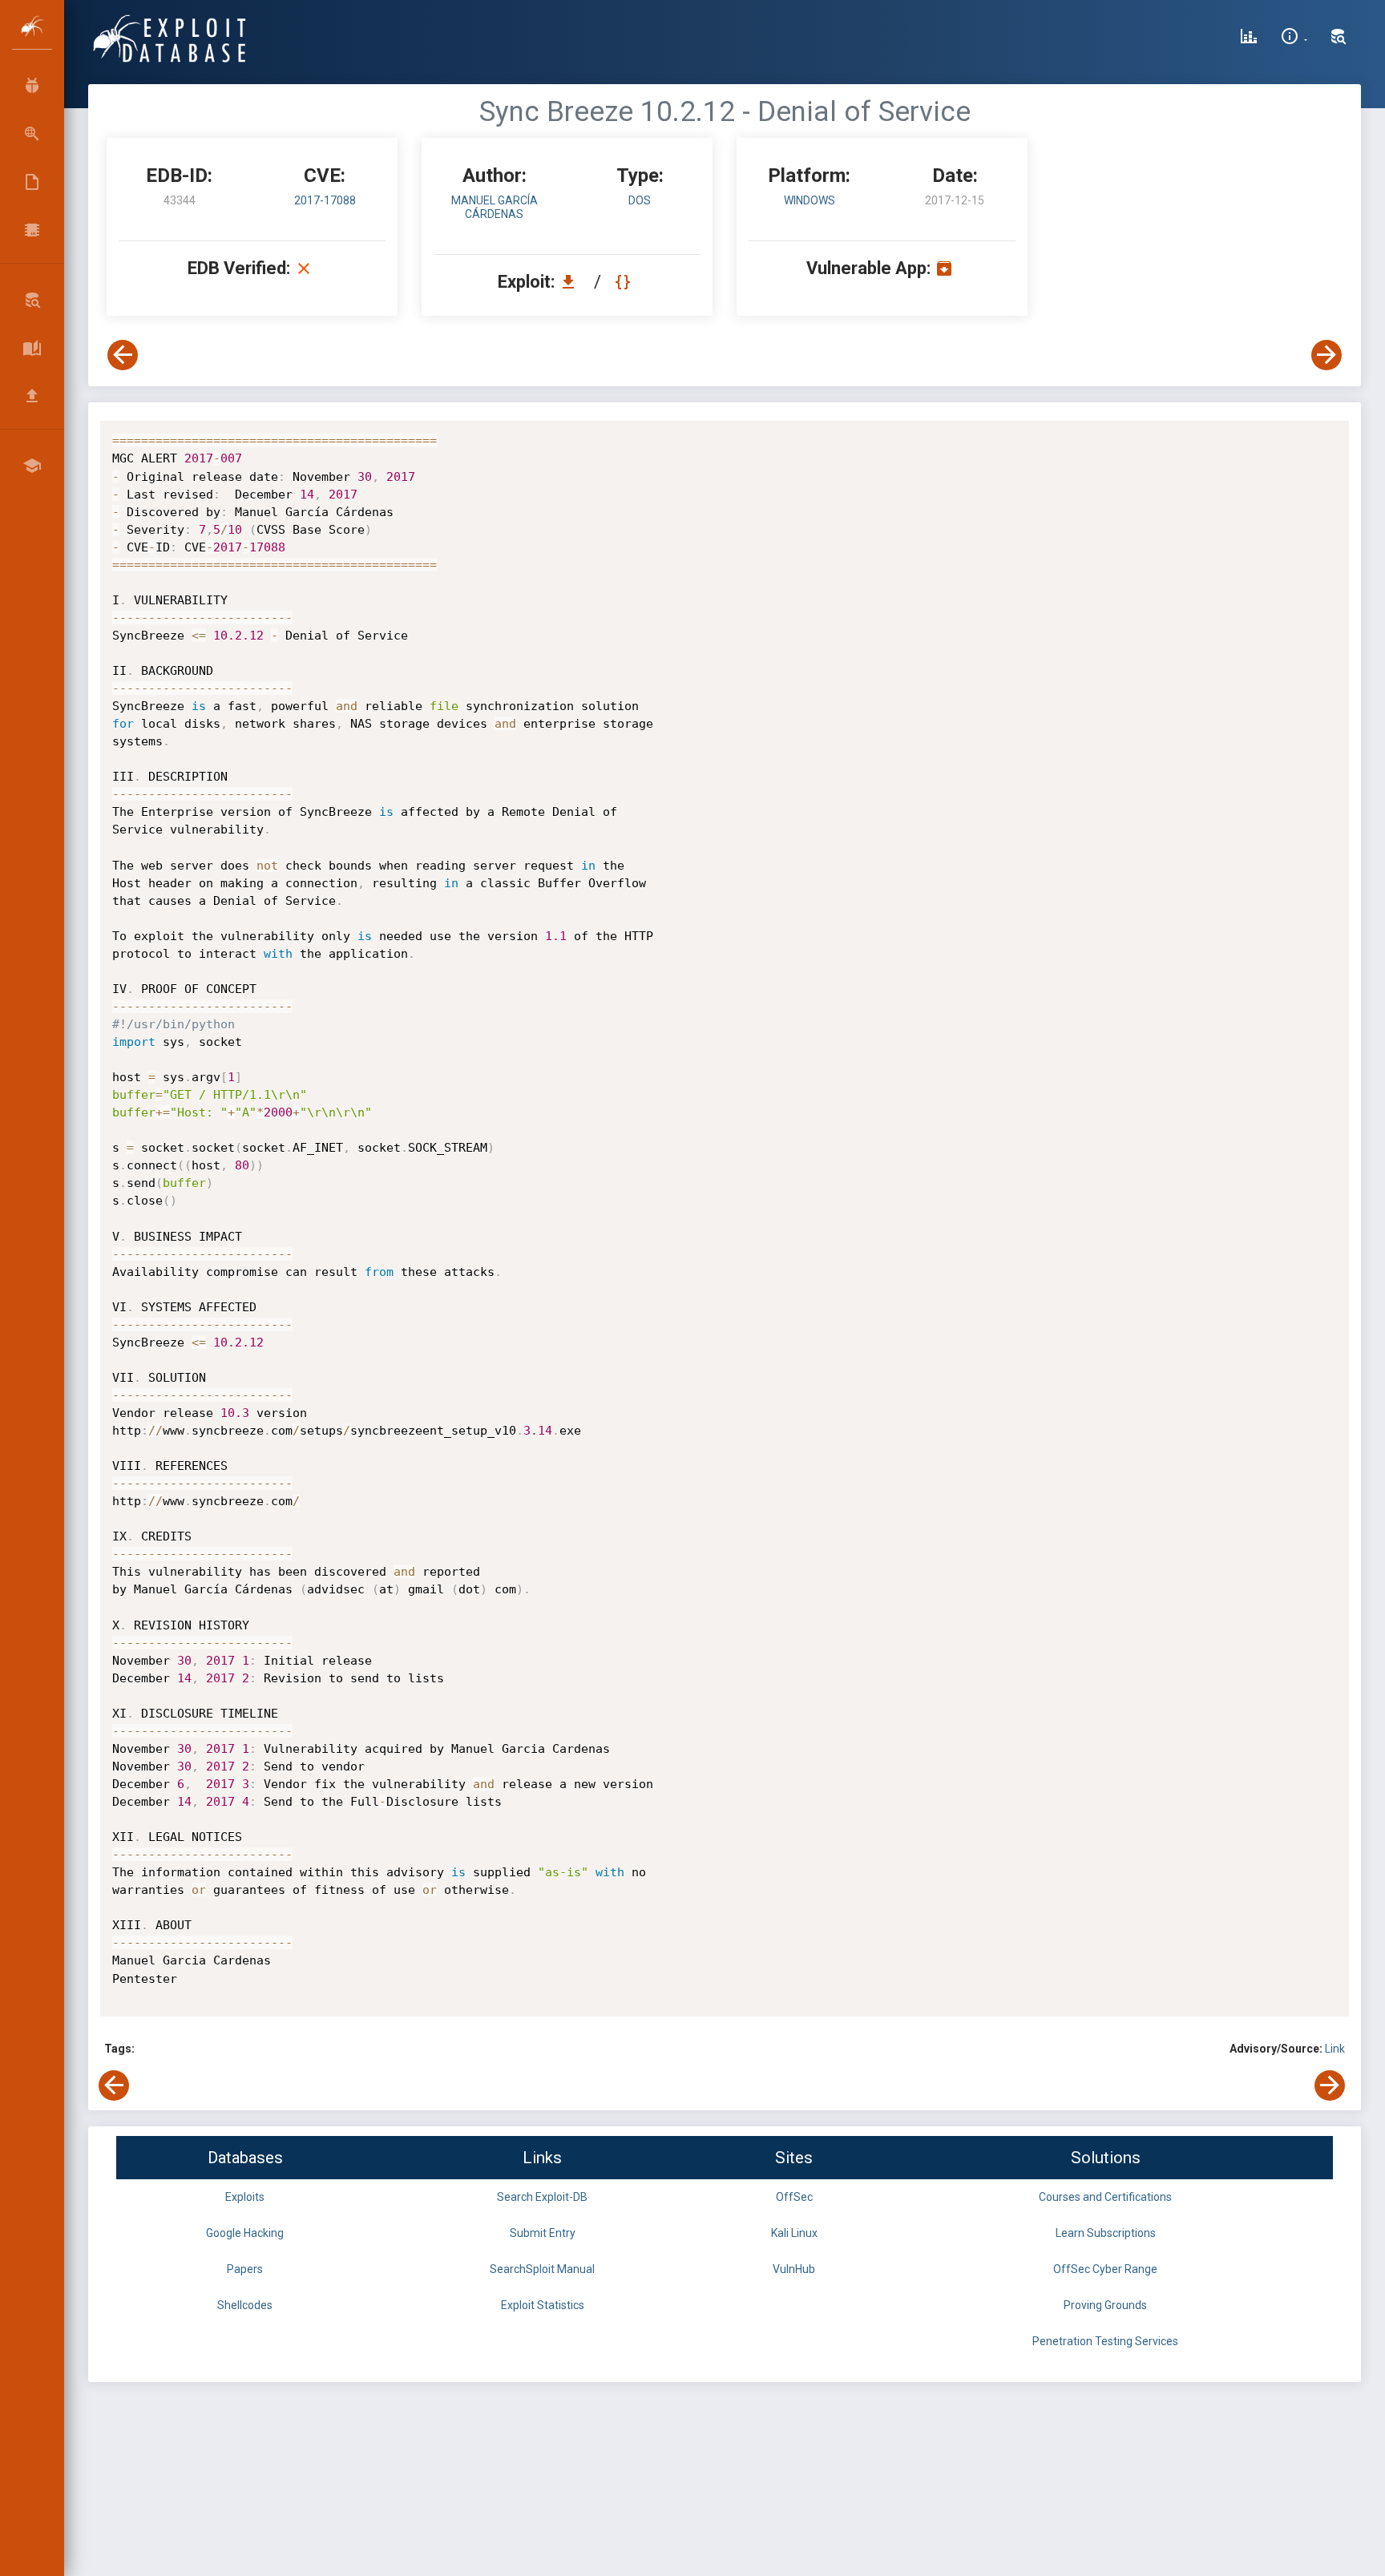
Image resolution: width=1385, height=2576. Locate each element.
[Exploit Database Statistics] (1249, 38)
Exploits (245, 2197)
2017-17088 (325, 200)
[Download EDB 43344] (572, 282)
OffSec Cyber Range (1105, 2269)
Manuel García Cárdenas (495, 207)
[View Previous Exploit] (123, 355)
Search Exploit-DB (542, 2197)
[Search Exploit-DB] (1339, 38)
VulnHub (794, 2269)
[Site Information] (1294, 38)
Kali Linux (794, 2233)
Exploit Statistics (543, 2305)
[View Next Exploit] (1326, 355)
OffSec (794, 2197)
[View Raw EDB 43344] (625, 282)
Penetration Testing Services (1105, 2341)
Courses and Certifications (1105, 2197)
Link (1335, 2049)
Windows (810, 200)
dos (640, 200)
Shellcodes (245, 2305)
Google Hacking (245, 2233)
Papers (245, 2269)
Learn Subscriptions (1106, 2233)
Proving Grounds (1105, 2305)
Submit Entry (543, 2233)
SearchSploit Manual (542, 2269)
